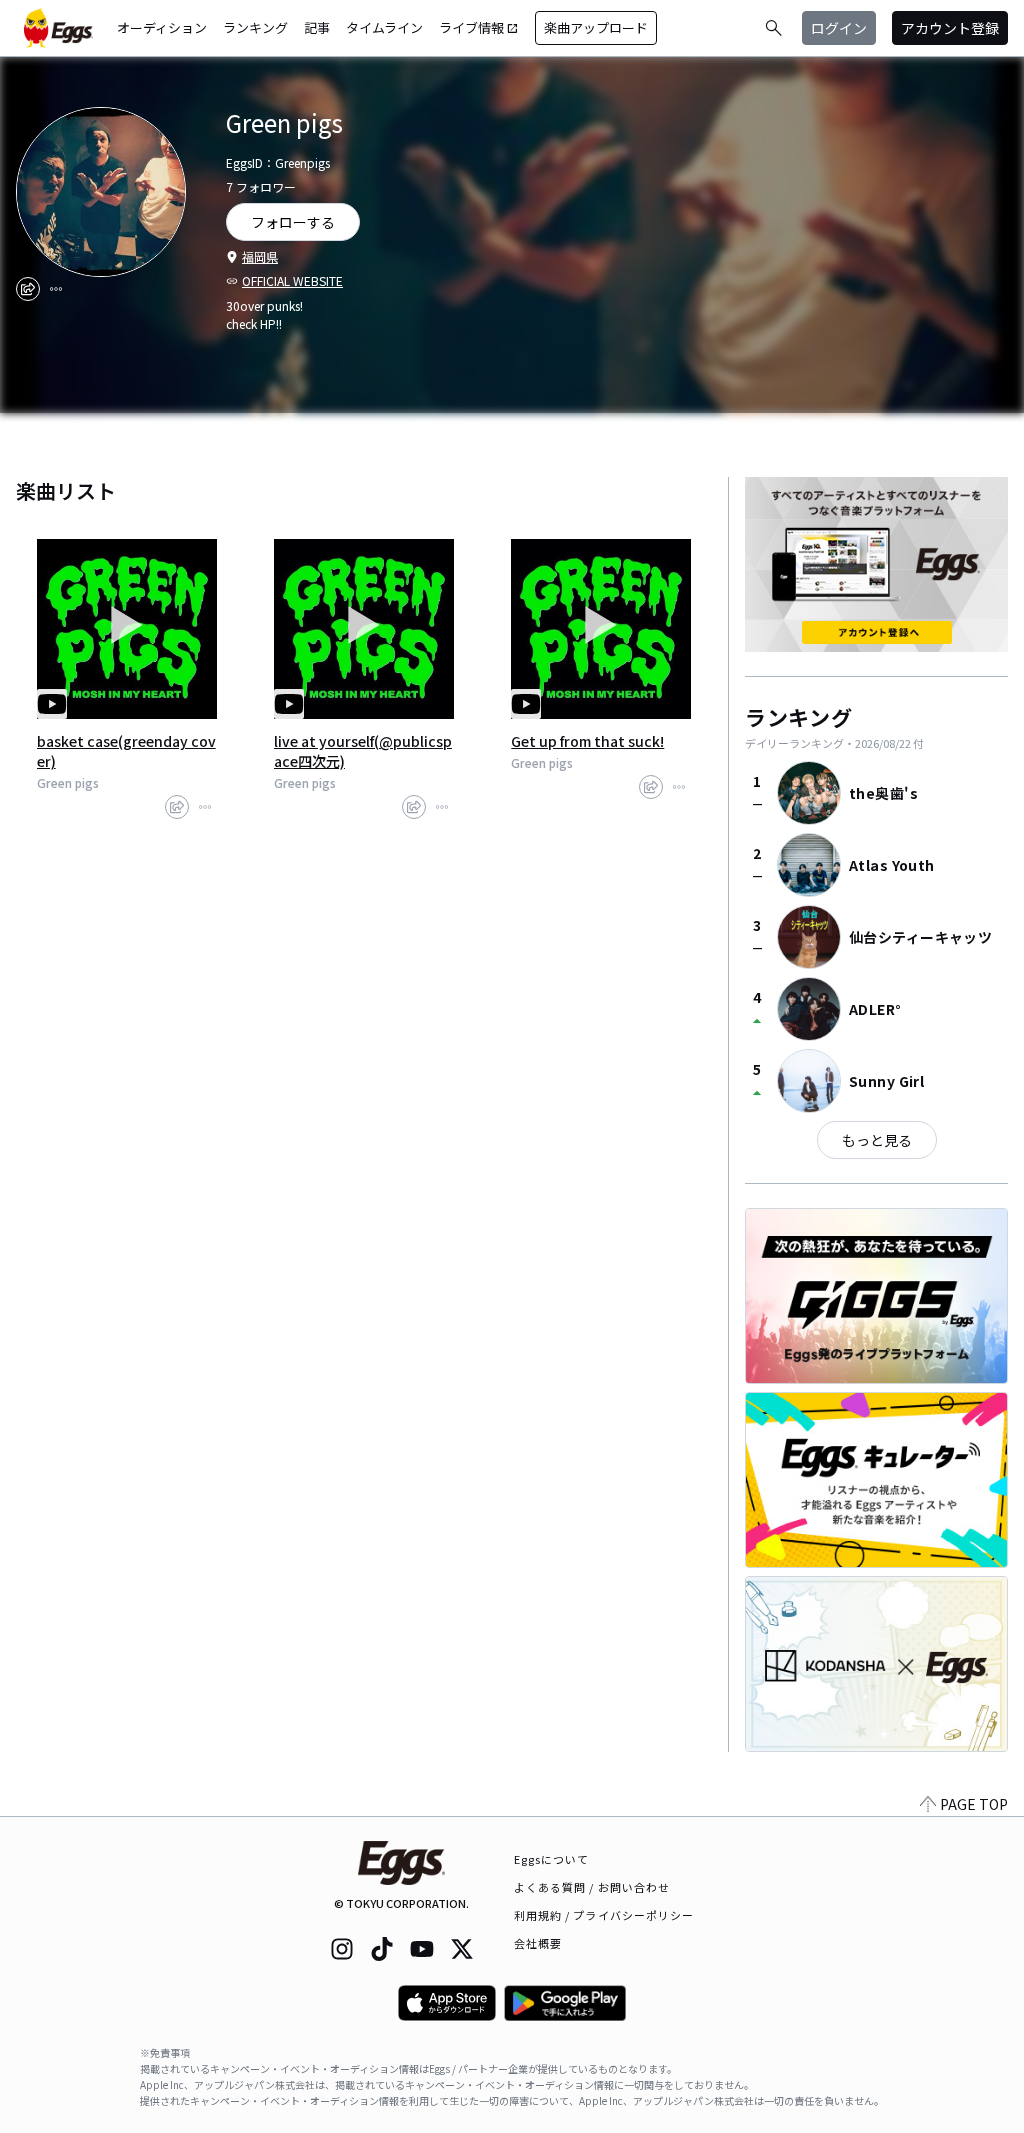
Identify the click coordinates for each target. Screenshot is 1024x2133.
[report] (56, 289)
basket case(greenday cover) (126, 751)
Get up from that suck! (587, 741)
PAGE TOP (974, 1804)
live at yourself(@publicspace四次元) (363, 751)
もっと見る (877, 1140)
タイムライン (384, 27)
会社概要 (538, 1943)
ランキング (255, 27)
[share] (28, 289)
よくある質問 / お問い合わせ (592, 1887)
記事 (317, 27)
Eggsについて (552, 1859)
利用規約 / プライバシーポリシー (604, 1915)
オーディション (162, 27)
